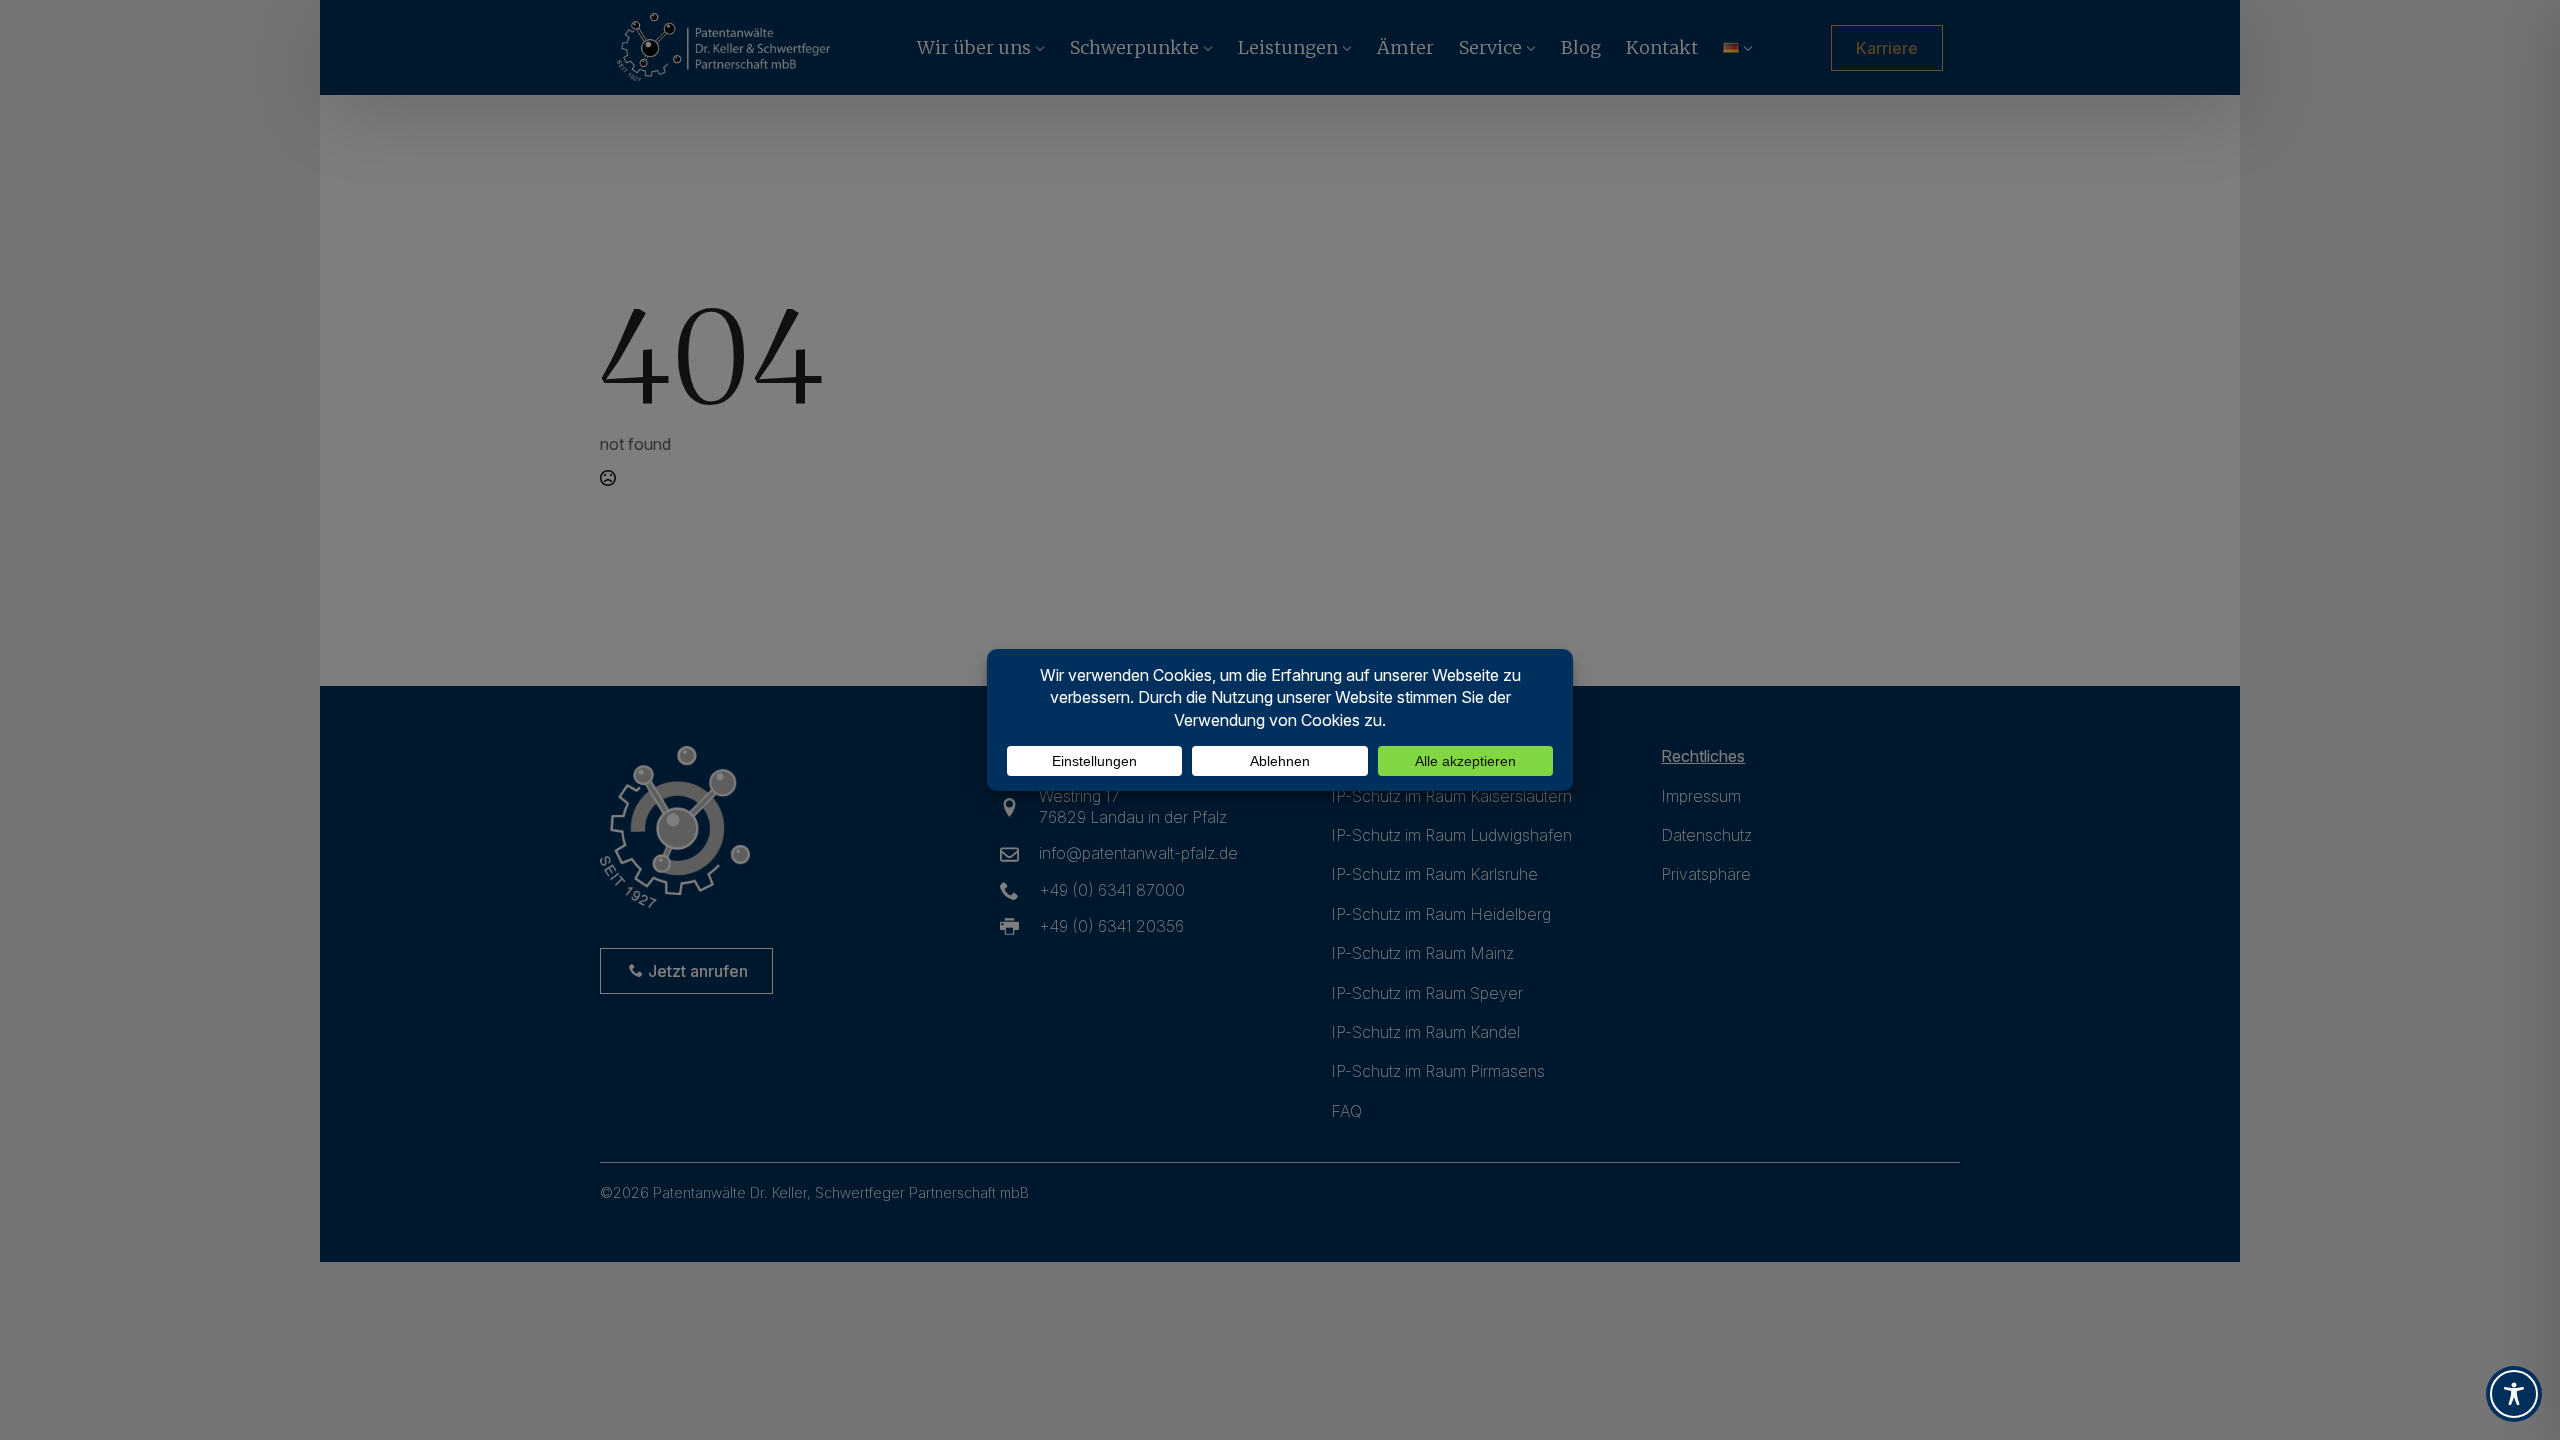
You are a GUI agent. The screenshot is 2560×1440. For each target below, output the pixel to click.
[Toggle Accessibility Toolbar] (2514, 1394)
